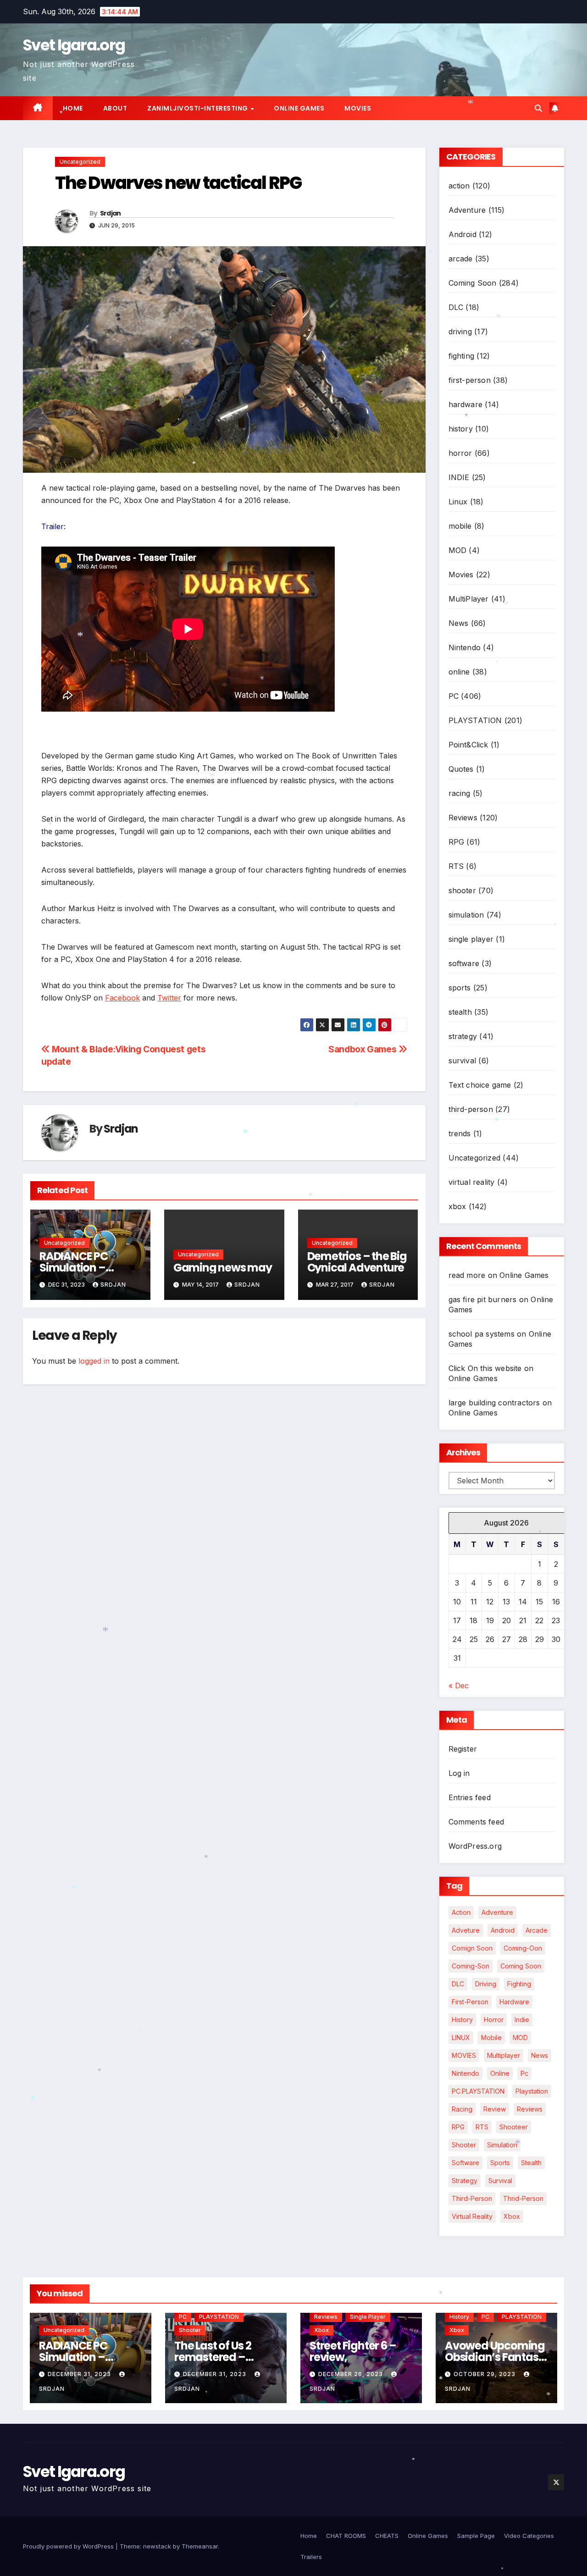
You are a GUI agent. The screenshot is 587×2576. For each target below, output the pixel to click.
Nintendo (465, 647)
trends (460, 1133)
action (459, 186)
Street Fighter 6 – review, (353, 2351)
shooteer (514, 2127)
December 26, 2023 (352, 2374)
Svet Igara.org (74, 45)
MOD (458, 550)
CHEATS (387, 2536)
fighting (462, 356)
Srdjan (111, 213)
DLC (456, 307)
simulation (466, 915)
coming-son (471, 1966)
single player (471, 939)
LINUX (461, 2037)
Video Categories (529, 2536)
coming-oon (523, 1948)
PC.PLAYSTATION (478, 2091)
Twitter (169, 998)
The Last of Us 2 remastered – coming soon (213, 2357)
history (461, 429)
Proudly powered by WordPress (69, 2546)
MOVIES (464, 2055)
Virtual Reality (472, 2216)
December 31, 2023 (80, 2374)
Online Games (299, 108)
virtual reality (472, 1182)
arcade (461, 259)
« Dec (459, 1686)
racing (460, 793)
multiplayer (504, 2055)
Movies (358, 108)
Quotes (461, 769)
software (464, 963)
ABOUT (115, 108)
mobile (460, 526)
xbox (457, 1206)
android (503, 1930)
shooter (462, 890)
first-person (470, 380)
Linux (458, 502)
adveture (466, 1930)
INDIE (459, 477)
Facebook (122, 998)
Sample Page (476, 2536)
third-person (471, 1109)
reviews (530, 2109)
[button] (538, 108)
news (540, 2055)
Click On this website (485, 1368)
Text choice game (480, 1085)
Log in (459, 1773)
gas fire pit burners (483, 1299)
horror (460, 453)
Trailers (311, 2557)
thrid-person (523, 2198)
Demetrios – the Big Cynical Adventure (357, 1262)
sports (460, 988)
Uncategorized (80, 162)
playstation (532, 2091)
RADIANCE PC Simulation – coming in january (87, 1268)
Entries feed (470, 1797)
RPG (457, 842)
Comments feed (476, 1822)
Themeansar (200, 2546)
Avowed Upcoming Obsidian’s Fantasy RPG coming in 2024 (495, 2357)
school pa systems (482, 1334)
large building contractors (494, 1403)
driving (460, 332)
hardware (466, 404)
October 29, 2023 (485, 2374)
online (459, 672)
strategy (463, 1036)
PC (454, 696)
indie (522, 2020)
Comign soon (472, 1948)
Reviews (463, 818)
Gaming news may (223, 1268)
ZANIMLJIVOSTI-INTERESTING (198, 108)
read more (467, 1275)
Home (73, 108)
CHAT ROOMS (346, 2536)
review (495, 2109)
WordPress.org (475, 1846)
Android (462, 234)
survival (462, 1061)
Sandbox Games (363, 1049)
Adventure (467, 210)
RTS (456, 866)
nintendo (465, 2073)
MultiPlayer (469, 599)
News (459, 623)
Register (463, 1749)
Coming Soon (473, 283)
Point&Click (468, 745)
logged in (94, 1361)
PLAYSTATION (475, 720)
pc (524, 2073)
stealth (460, 1012)
